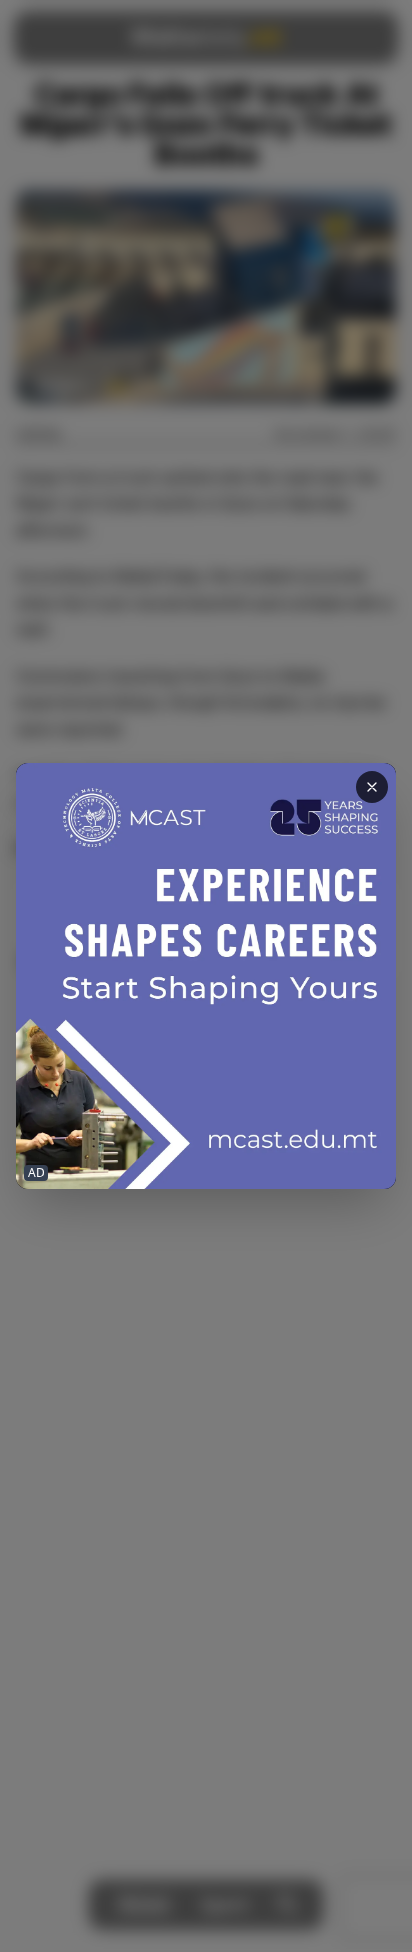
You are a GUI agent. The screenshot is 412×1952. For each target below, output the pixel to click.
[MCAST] (206, 976)
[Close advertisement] (372, 787)
